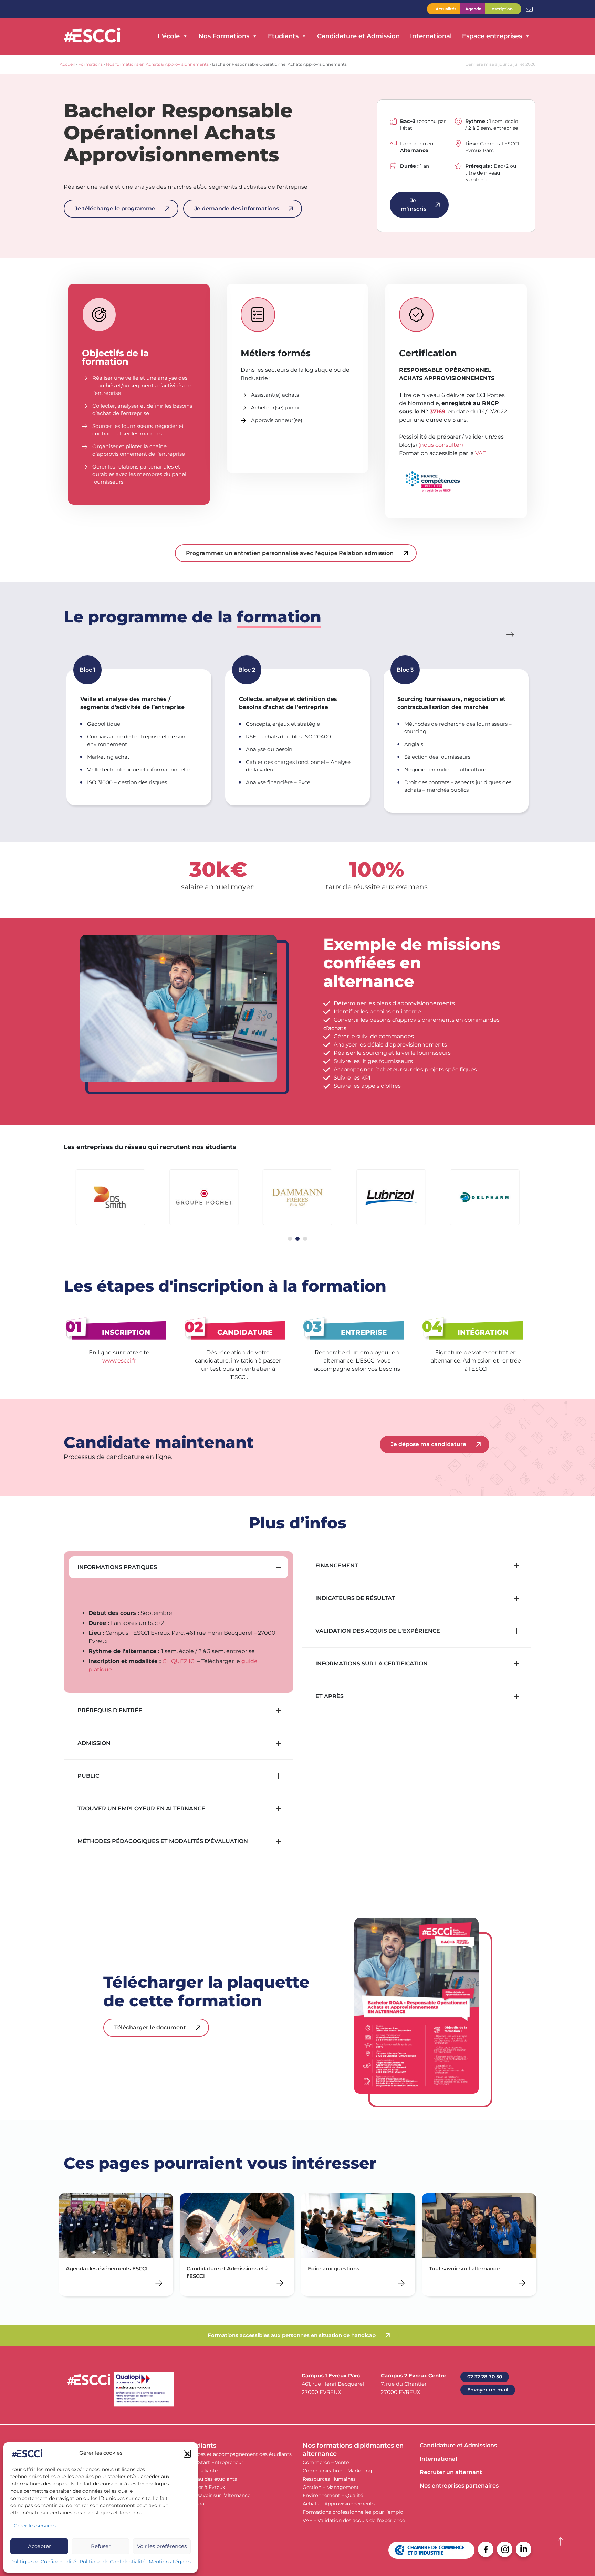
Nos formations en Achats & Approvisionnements (157, 64)
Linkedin (524, 2549)
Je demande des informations (237, 208)
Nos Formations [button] (224, 36)
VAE (481, 453)
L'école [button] (169, 36)
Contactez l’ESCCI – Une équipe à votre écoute (529, 9)
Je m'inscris (414, 205)
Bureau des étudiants (211, 2479)
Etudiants (201, 2446)
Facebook (486, 2549)
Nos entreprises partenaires (459, 2486)
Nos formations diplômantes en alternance (353, 2450)
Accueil (67, 64)
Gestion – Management (331, 2487)
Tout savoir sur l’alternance (218, 2495)
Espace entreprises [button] (492, 36)
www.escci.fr (119, 1361)
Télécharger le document (150, 2027)
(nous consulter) (441, 445)
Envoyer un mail (488, 2390)
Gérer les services (35, 2526)
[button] (187, 2453)
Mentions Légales (170, 2562)
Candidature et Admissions (458, 2445)
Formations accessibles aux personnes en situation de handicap (292, 2335)
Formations (90, 64)
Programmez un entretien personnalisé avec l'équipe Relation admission (290, 553)
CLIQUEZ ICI (179, 1661)
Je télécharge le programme (115, 208)
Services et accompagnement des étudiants (239, 2454)
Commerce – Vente (326, 2462)
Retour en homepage (92, 36)
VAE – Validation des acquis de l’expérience (354, 2520)
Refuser (101, 2546)
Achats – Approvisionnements (339, 2504)
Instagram (505, 2549)
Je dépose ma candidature (429, 1444)
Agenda (473, 9)
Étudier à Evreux (205, 2487)
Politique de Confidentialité (43, 2562)
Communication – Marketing (337, 2471)
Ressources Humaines (329, 2479)
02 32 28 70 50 (485, 2377)
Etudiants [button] (283, 36)
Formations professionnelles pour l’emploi (354, 2512)
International (431, 36)
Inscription (502, 9)
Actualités (446, 9)
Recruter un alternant (451, 2472)
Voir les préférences (162, 2546)
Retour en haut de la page (561, 2542)
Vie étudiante (202, 2471)
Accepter (39, 2546)
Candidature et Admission (358, 36)
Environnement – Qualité (333, 2495)
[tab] (290, 1239)
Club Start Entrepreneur (215, 2462)
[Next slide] (511, 635)
